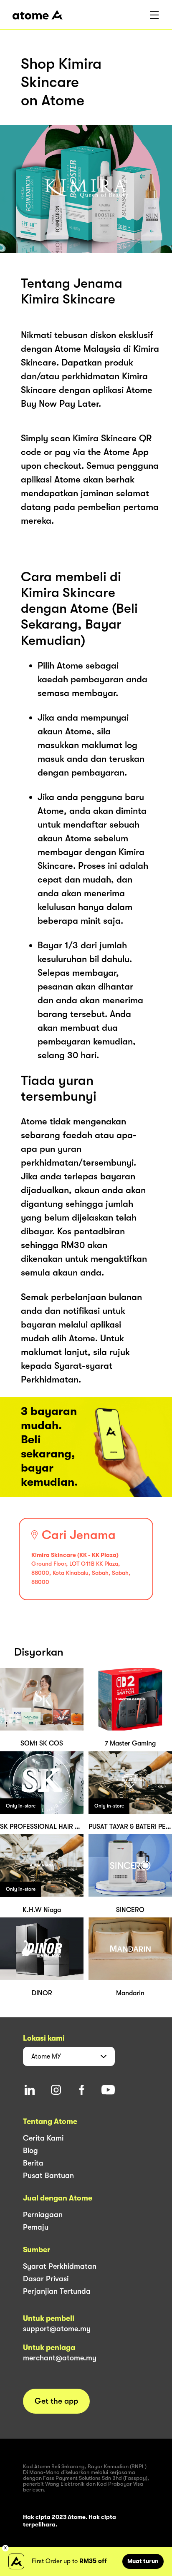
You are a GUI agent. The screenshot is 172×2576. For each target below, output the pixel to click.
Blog (30, 2151)
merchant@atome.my (60, 2358)
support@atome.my (57, 2329)
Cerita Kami (43, 2138)
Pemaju (36, 2227)
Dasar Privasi (46, 2279)
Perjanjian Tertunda (57, 2291)
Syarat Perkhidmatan (60, 2266)
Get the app (56, 2401)
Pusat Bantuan (48, 2176)
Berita (33, 2163)
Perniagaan (43, 2215)
